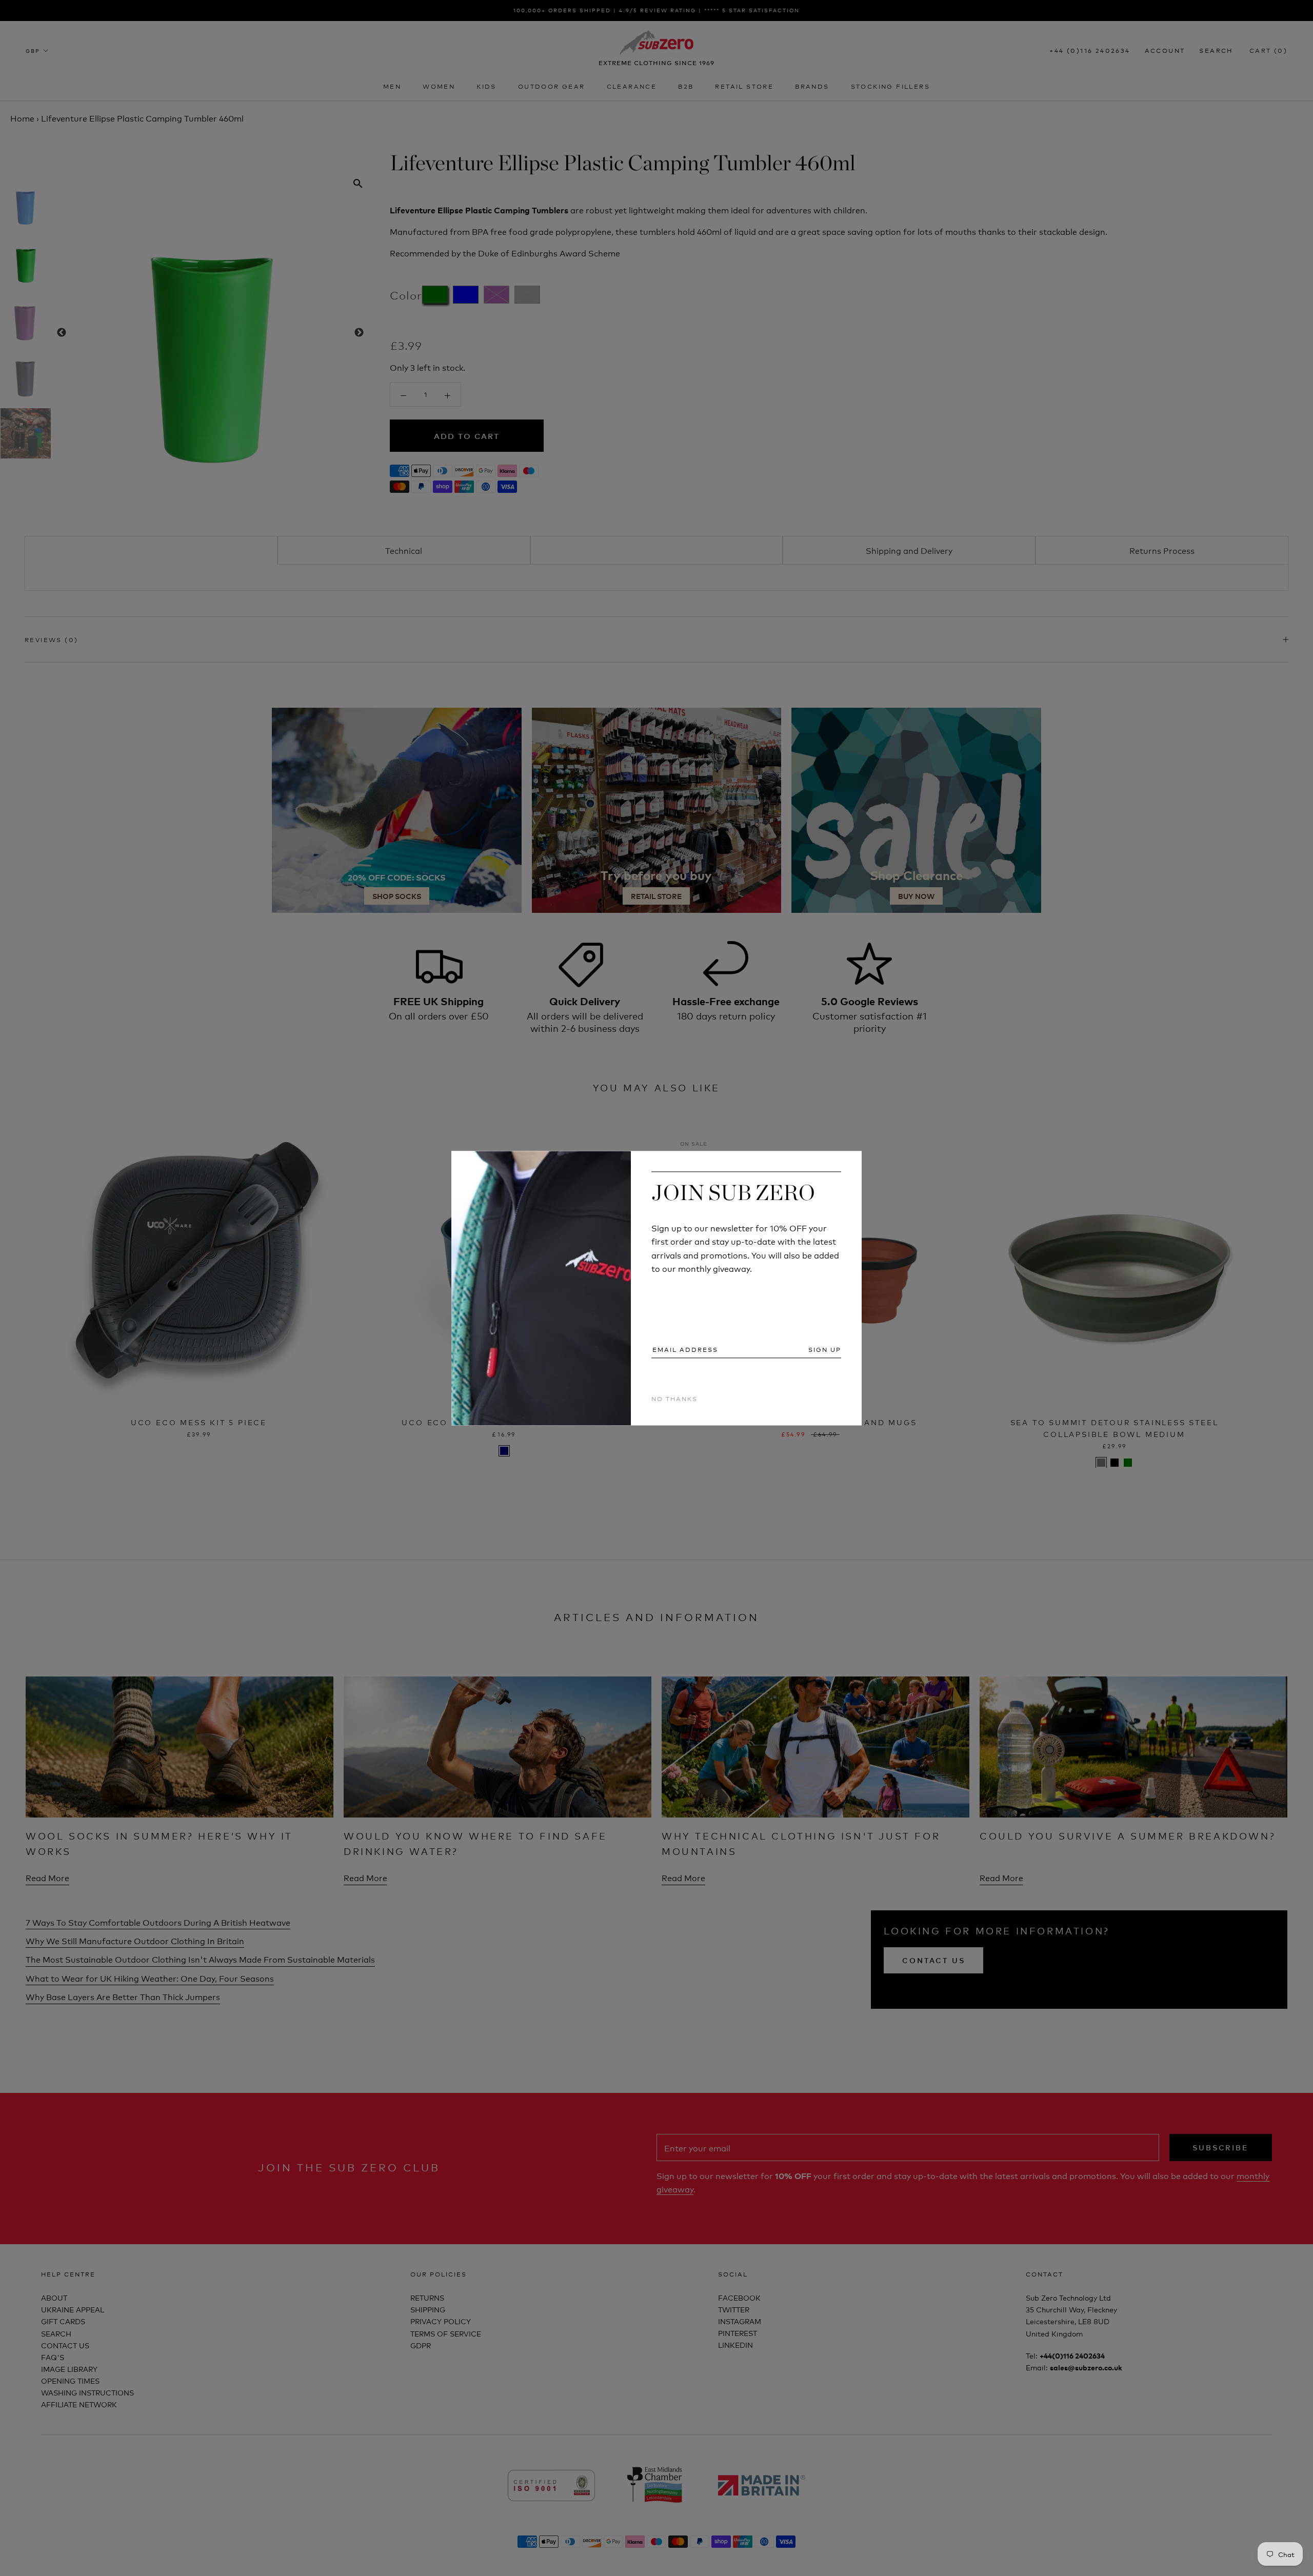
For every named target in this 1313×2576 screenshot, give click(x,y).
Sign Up (825, 1350)
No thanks (674, 1399)
